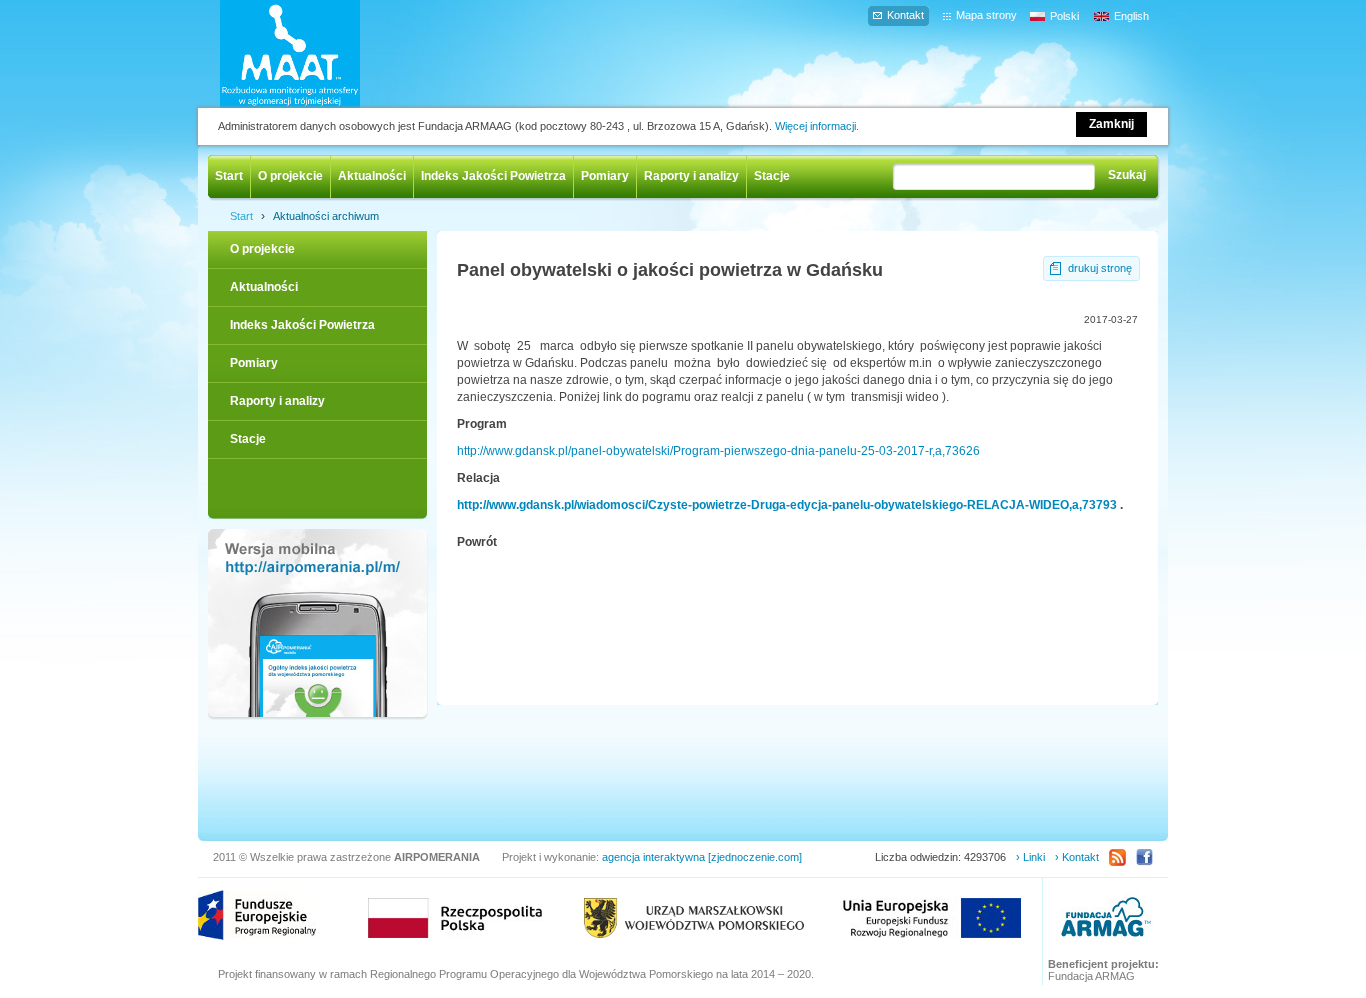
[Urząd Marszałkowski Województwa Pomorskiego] (694, 918)
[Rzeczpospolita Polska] (455, 918)
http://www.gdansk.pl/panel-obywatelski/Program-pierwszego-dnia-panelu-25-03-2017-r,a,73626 (718, 451)
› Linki (1030, 857)
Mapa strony (986, 15)
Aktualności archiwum (326, 216)
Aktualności (372, 176)
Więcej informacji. (817, 126)
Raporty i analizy (691, 176)
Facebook (1144, 857)
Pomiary (605, 176)
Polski (1064, 16)
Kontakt (905, 15)
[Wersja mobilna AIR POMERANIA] (317, 625)
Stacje (772, 176)
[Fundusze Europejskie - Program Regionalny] (257, 915)
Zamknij (1111, 124)
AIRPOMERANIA (319, 54)
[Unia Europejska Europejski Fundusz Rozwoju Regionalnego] (932, 918)
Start (229, 176)
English (1131, 16)
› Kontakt (1077, 857)
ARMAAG (1106, 919)
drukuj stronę (1100, 268)
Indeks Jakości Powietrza (493, 176)
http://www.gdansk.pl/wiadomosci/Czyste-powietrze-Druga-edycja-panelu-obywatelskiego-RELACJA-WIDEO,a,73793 (787, 505)
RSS (1117, 857)
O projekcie (290, 176)
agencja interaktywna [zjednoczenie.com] (702, 857)
